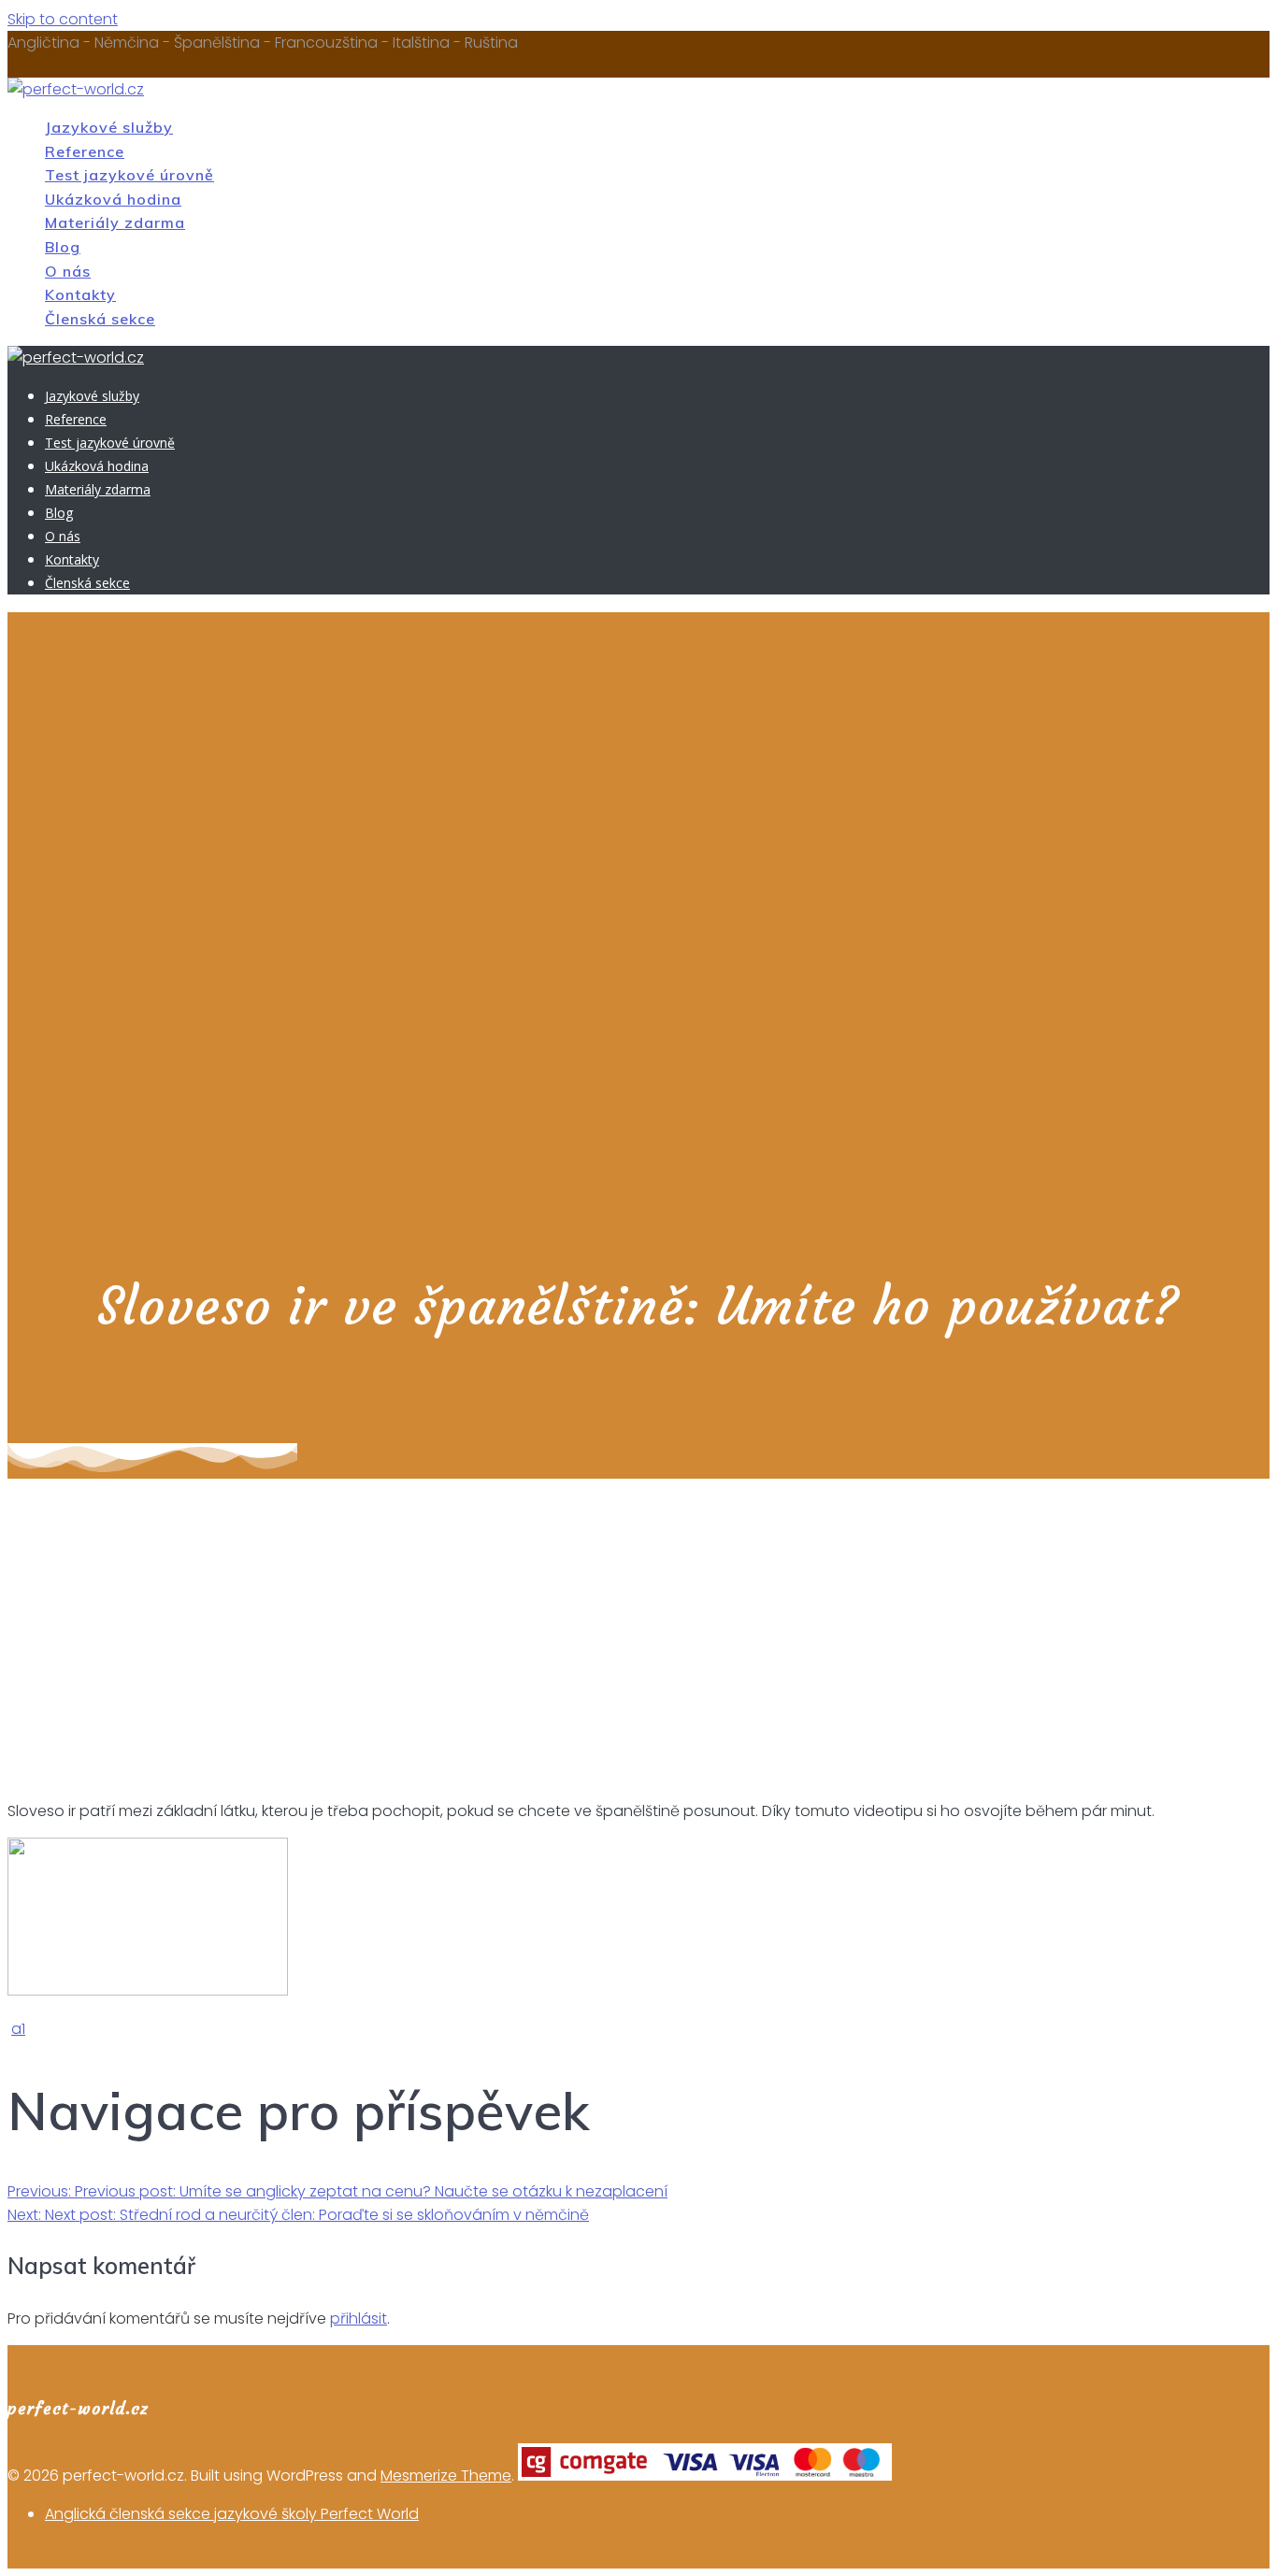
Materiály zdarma (115, 222)
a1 (18, 2029)
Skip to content (63, 19)
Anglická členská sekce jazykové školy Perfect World (232, 2514)
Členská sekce (100, 319)
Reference (85, 151)
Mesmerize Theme (446, 2476)
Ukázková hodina (113, 199)
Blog (63, 247)
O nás (68, 271)
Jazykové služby (109, 127)
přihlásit (359, 2318)
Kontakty (80, 294)
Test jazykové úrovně (129, 175)
